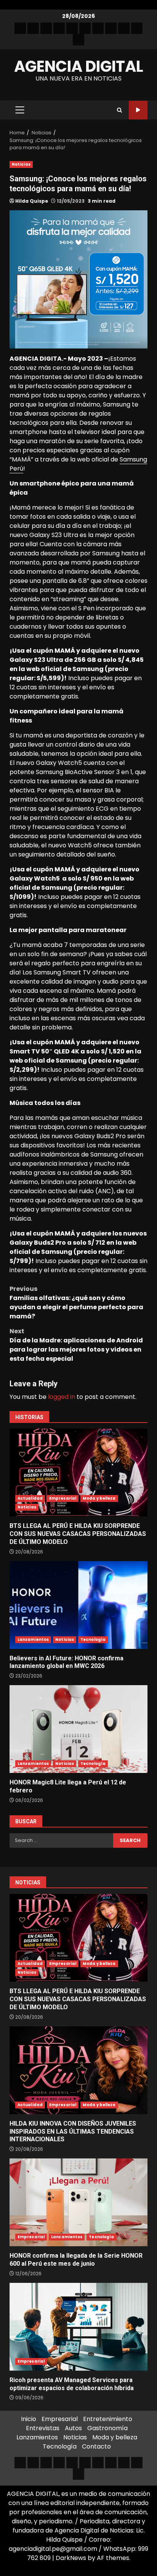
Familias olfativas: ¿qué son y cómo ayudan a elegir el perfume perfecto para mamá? (76, 1303)
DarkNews (71, 2558)
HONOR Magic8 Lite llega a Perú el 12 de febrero (78, 1729)
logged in (62, 1397)
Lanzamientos (33, 1640)
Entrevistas (43, 2428)
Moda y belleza (99, 1498)
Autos (73, 2428)
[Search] (119, 110)
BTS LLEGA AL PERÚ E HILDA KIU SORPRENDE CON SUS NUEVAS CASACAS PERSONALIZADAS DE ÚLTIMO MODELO (78, 1473)
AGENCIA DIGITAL (79, 66)
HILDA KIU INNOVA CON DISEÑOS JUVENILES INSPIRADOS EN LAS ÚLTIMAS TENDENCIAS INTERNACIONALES (78, 2070)
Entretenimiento (108, 2419)
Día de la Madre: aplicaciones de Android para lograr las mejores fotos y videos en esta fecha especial (76, 1345)
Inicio (29, 2419)
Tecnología (93, 1640)
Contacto (96, 2446)
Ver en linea (138, 110)
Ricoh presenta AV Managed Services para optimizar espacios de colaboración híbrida (78, 2327)
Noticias (21, 164)
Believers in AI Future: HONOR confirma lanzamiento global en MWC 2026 (78, 1605)
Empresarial (63, 1498)
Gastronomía (107, 2428)
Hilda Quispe (32, 201)
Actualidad (30, 1498)
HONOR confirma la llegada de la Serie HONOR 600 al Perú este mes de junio (78, 2202)
